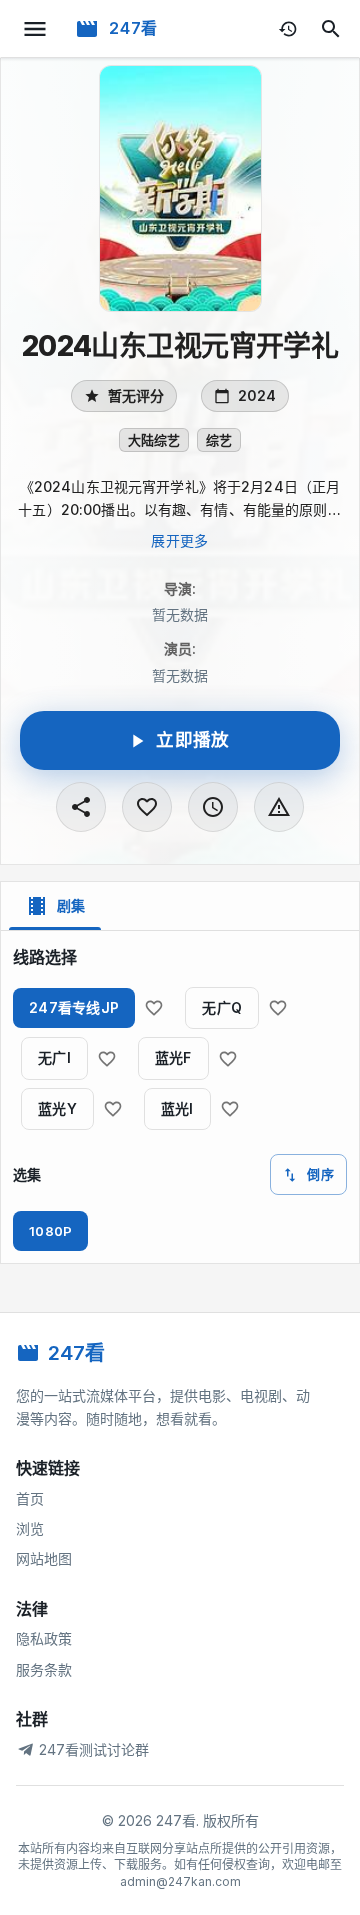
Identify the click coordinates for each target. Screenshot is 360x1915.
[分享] (81, 807)
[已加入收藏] (147, 807)
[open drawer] (35, 29)
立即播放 (192, 739)
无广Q (222, 1007)
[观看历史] (288, 29)
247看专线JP (74, 1007)
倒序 (320, 1174)
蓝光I (177, 1108)
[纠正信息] (279, 807)
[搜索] (331, 29)
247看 (133, 28)
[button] (154, 440)
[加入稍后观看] (213, 807)
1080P (50, 1231)
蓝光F (173, 1057)
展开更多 (179, 540)
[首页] (87, 29)
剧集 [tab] (71, 905)
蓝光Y (57, 1108)
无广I (54, 1057)
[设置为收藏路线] (154, 1008)
